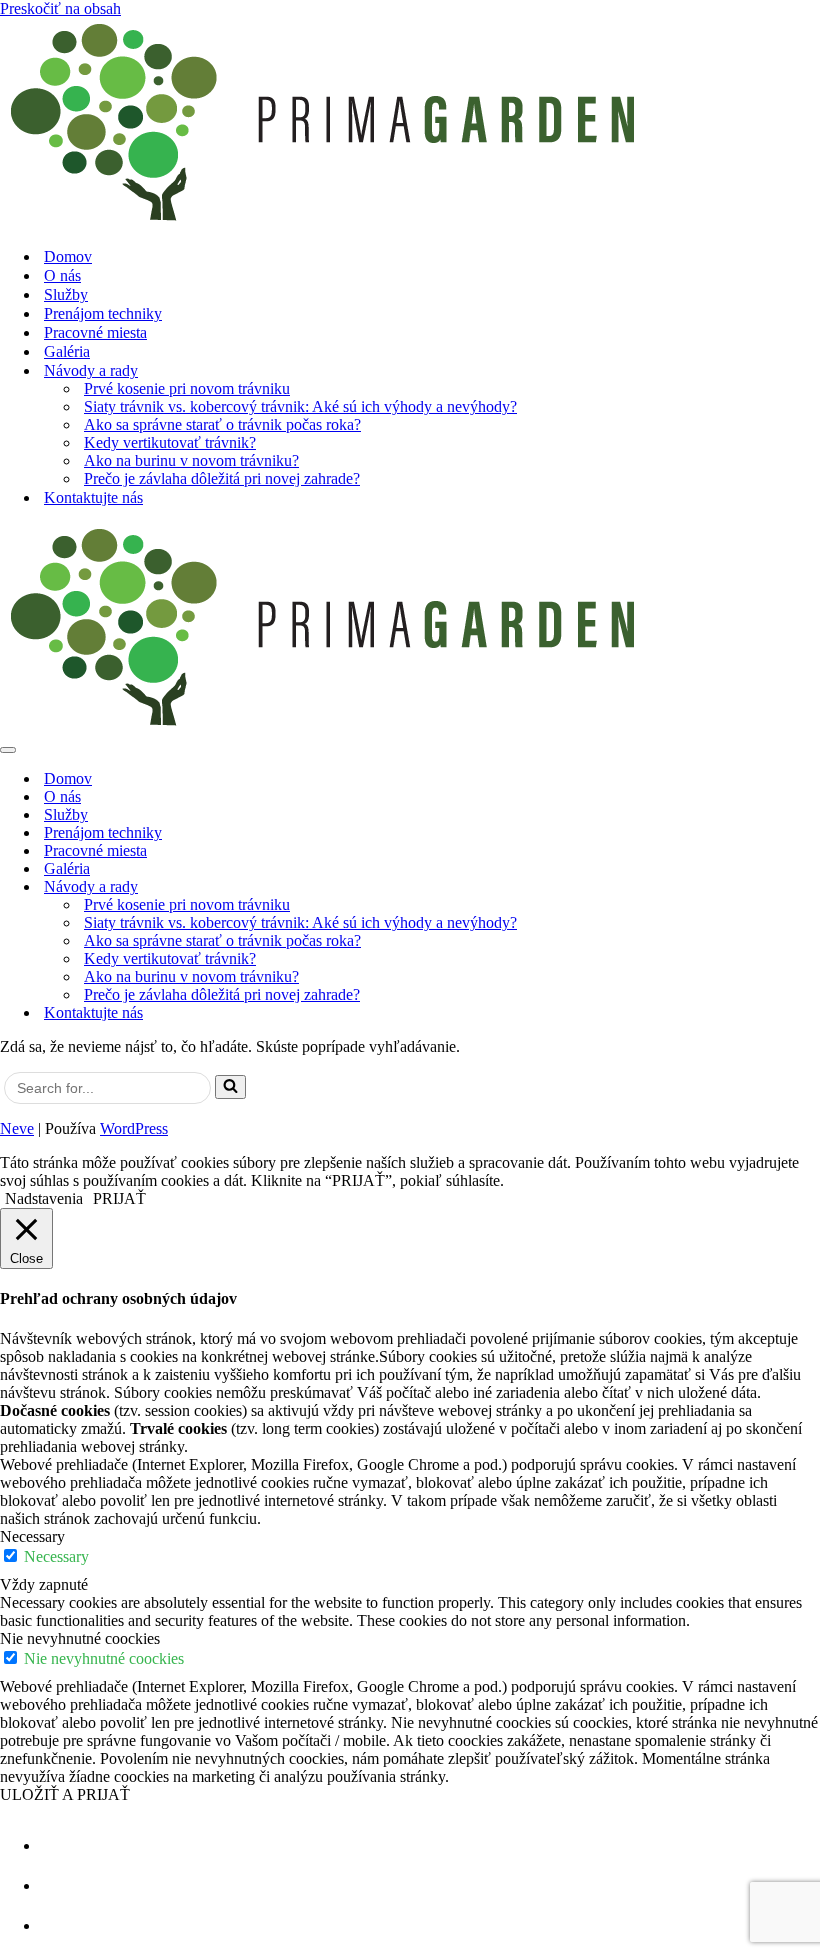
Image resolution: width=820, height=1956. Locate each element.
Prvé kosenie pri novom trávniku (187, 388)
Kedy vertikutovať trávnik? (170, 442)
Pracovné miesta (95, 332)
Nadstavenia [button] (44, 1198)
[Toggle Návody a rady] (810, 887)
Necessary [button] (32, 1536)
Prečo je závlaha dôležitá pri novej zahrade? (222, 478)
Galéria (67, 351)
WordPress (134, 1128)
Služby (66, 294)
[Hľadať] (230, 1087)
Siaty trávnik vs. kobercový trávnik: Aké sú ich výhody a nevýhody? (300, 406)
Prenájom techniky (103, 313)
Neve (17, 1128)
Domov (68, 256)
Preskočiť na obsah (60, 8)
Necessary (56, 1556)
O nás (62, 275)
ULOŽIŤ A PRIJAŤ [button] (65, 1794)
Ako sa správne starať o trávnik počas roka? (222, 424)
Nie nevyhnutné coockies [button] (80, 1638)
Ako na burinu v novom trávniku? (191, 460)
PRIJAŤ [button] (119, 1198)
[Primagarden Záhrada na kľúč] (410, 124)
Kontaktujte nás (93, 497)
